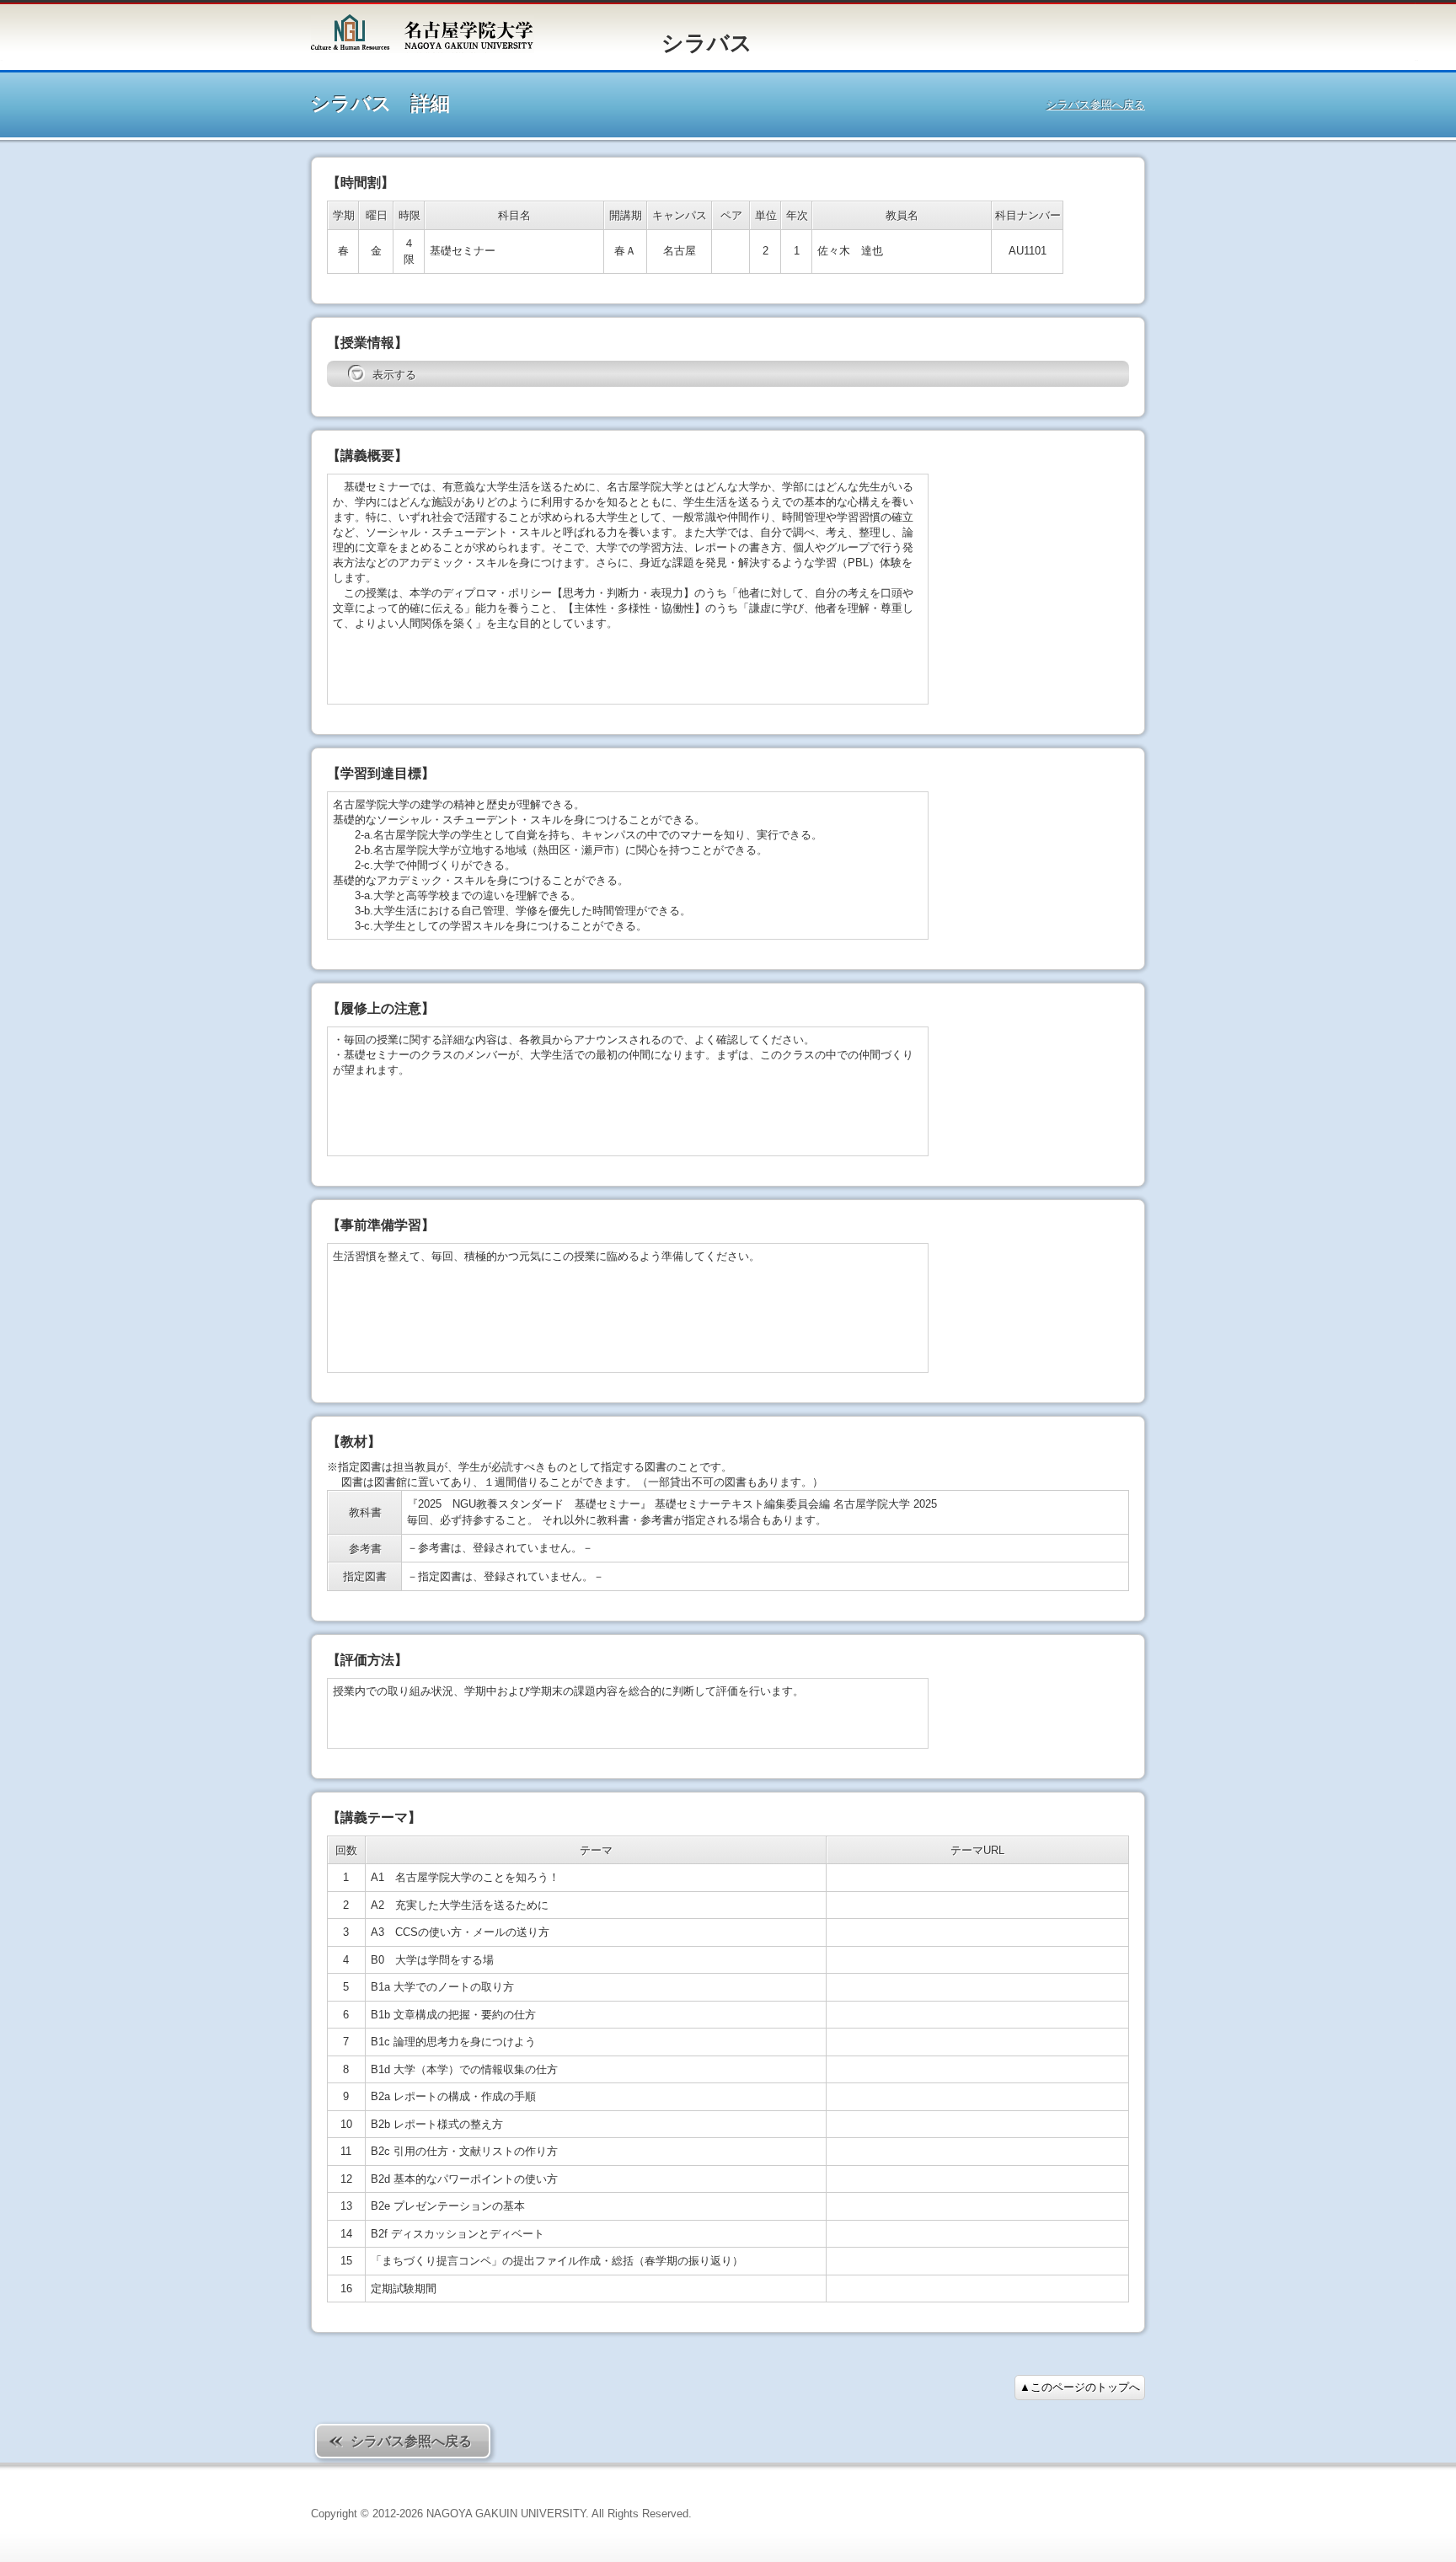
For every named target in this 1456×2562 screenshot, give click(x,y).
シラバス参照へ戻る (1096, 105)
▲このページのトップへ (1080, 2387)
